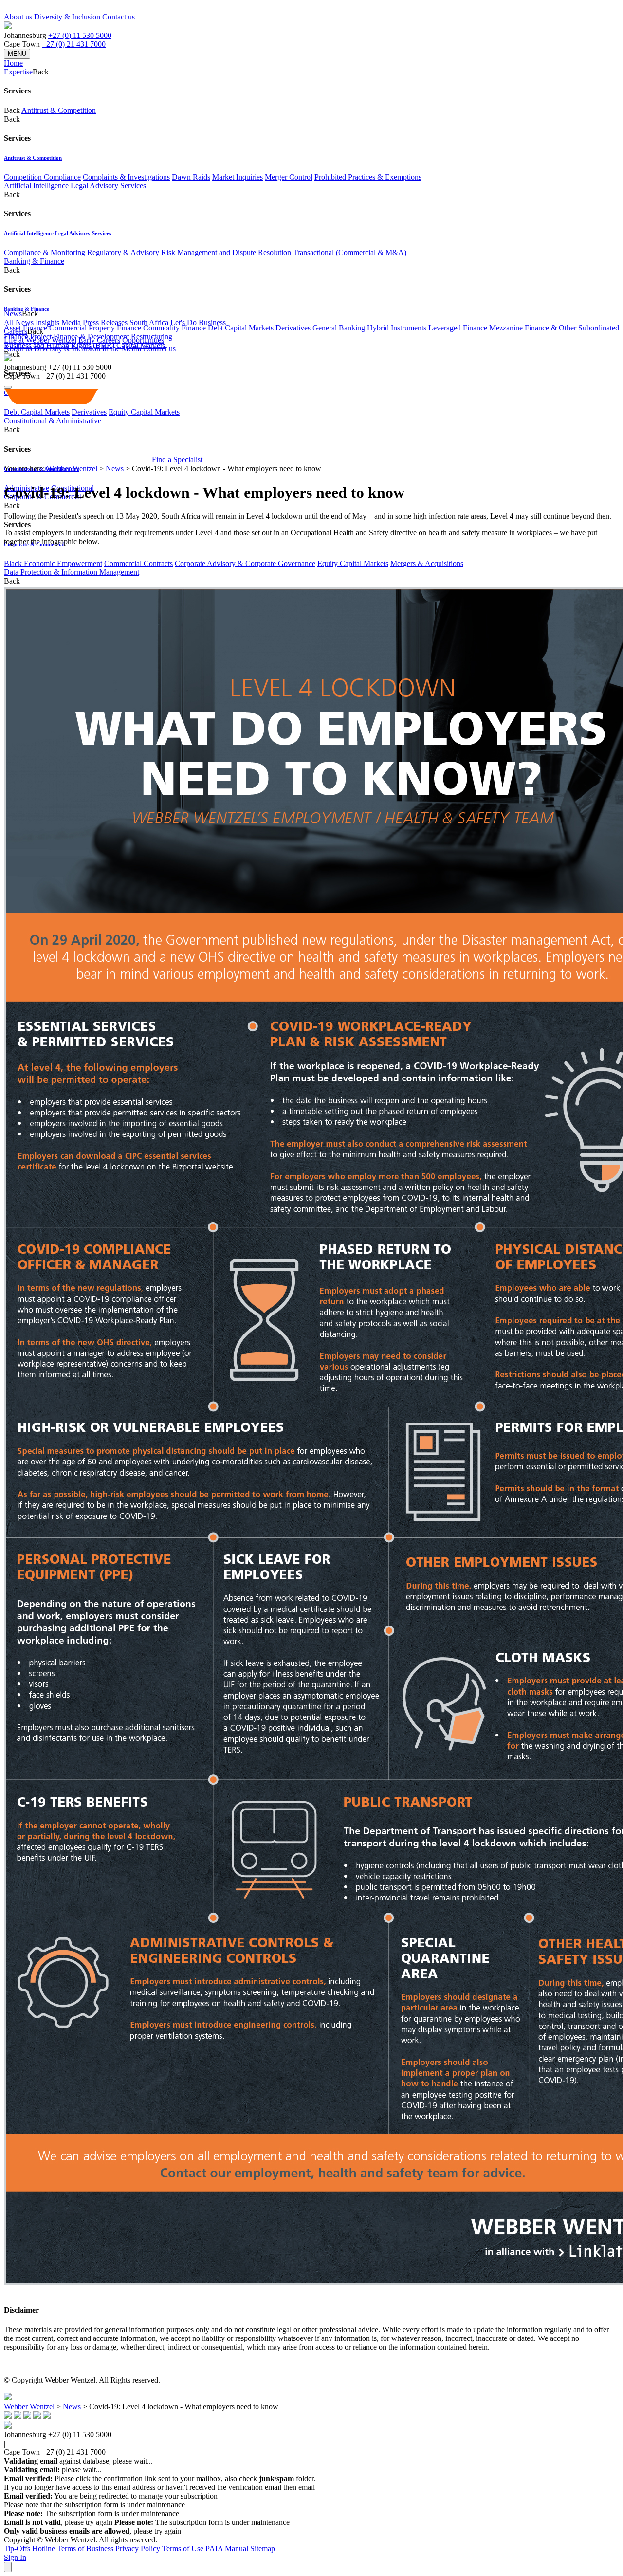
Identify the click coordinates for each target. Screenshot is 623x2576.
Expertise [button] (18, 72)
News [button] (13, 314)
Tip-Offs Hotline (29, 2549)
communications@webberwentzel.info (379, 2487)
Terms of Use (183, 2549)
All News (19, 322)
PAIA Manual (227, 2549)
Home (13, 63)
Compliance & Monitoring (45, 252)
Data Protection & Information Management (72, 572)
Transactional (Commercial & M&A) (350, 252)
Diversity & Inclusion (67, 17)
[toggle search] (8, 387)
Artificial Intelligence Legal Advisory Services (75, 186)
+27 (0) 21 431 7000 (74, 44)
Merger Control (289, 177)
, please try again (58, 2522)
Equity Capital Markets (353, 563)
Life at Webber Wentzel (40, 340)
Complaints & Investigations (126, 177)
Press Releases (105, 322)
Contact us (119, 17)
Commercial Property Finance (95, 328)
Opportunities (143, 340)
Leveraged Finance (458, 328)
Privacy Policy (138, 2549)
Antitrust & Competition (59, 110)
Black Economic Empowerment (53, 563)
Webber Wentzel (72, 468)
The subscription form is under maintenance (202, 2522)
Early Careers (99, 340)
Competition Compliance (42, 177)
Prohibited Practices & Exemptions (368, 177)
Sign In (15, 2557)
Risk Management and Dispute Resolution (226, 252)
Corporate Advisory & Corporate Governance (245, 563)
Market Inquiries (238, 177)
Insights (47, 322)
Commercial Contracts (138, 563)
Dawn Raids (191, 177)
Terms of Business (85, 2549)
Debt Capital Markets (241, 328)
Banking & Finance (34, 261)
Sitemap (263, 2549)
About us (18, 17)
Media (71, 322)
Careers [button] (16, 331)
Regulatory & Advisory (123, 252)
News (115, 468)
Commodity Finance (174, 328)
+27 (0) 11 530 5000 (80, 35)
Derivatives (293, 328)
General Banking (339, 328)
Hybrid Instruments (397, 328)
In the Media (122, 349)
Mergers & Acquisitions (427, 563)
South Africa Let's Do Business (178, 322)
